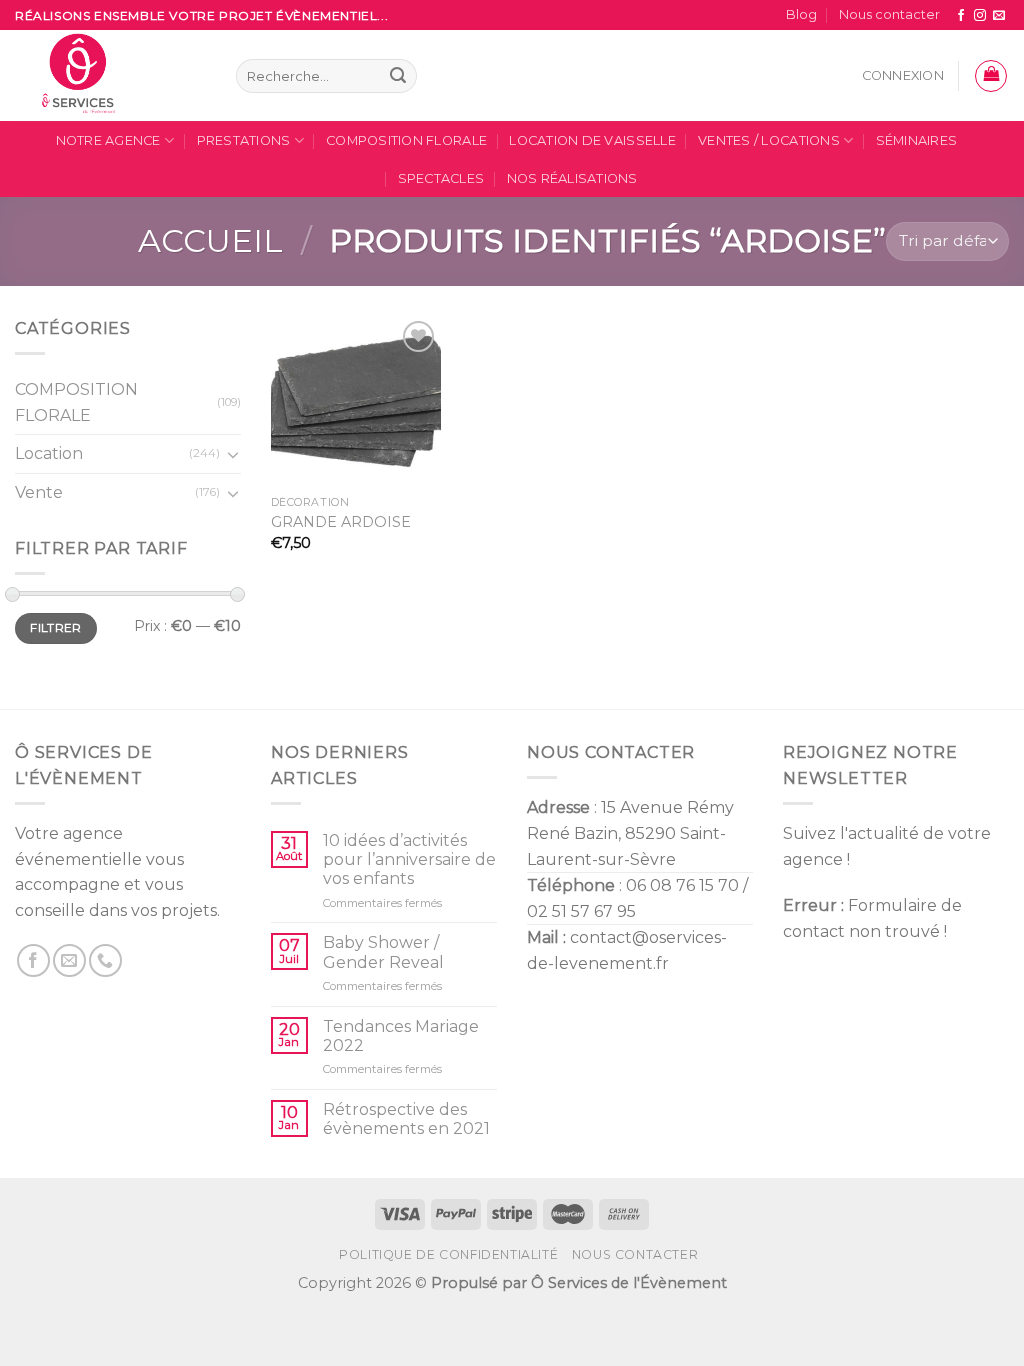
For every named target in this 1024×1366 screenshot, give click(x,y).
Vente (39, 491)
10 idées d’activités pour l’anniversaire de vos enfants (409, 859)
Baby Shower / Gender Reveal (383, 952)
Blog (801, 14)
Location (49, 453)
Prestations (244, 140)
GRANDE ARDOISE (341, 522)
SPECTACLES (441, 178)
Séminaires (917, 140)
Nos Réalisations (572, 178)
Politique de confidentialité (448, 1254)
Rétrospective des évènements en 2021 (406, 1119)
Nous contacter (889, 14)
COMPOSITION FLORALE (406, 140)
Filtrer (56, 627)
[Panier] (991, 76)
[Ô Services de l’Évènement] (110, 75)
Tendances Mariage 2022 (401, 1036)
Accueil (210, 240)
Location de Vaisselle (592, 140)
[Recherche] (398, 76)
